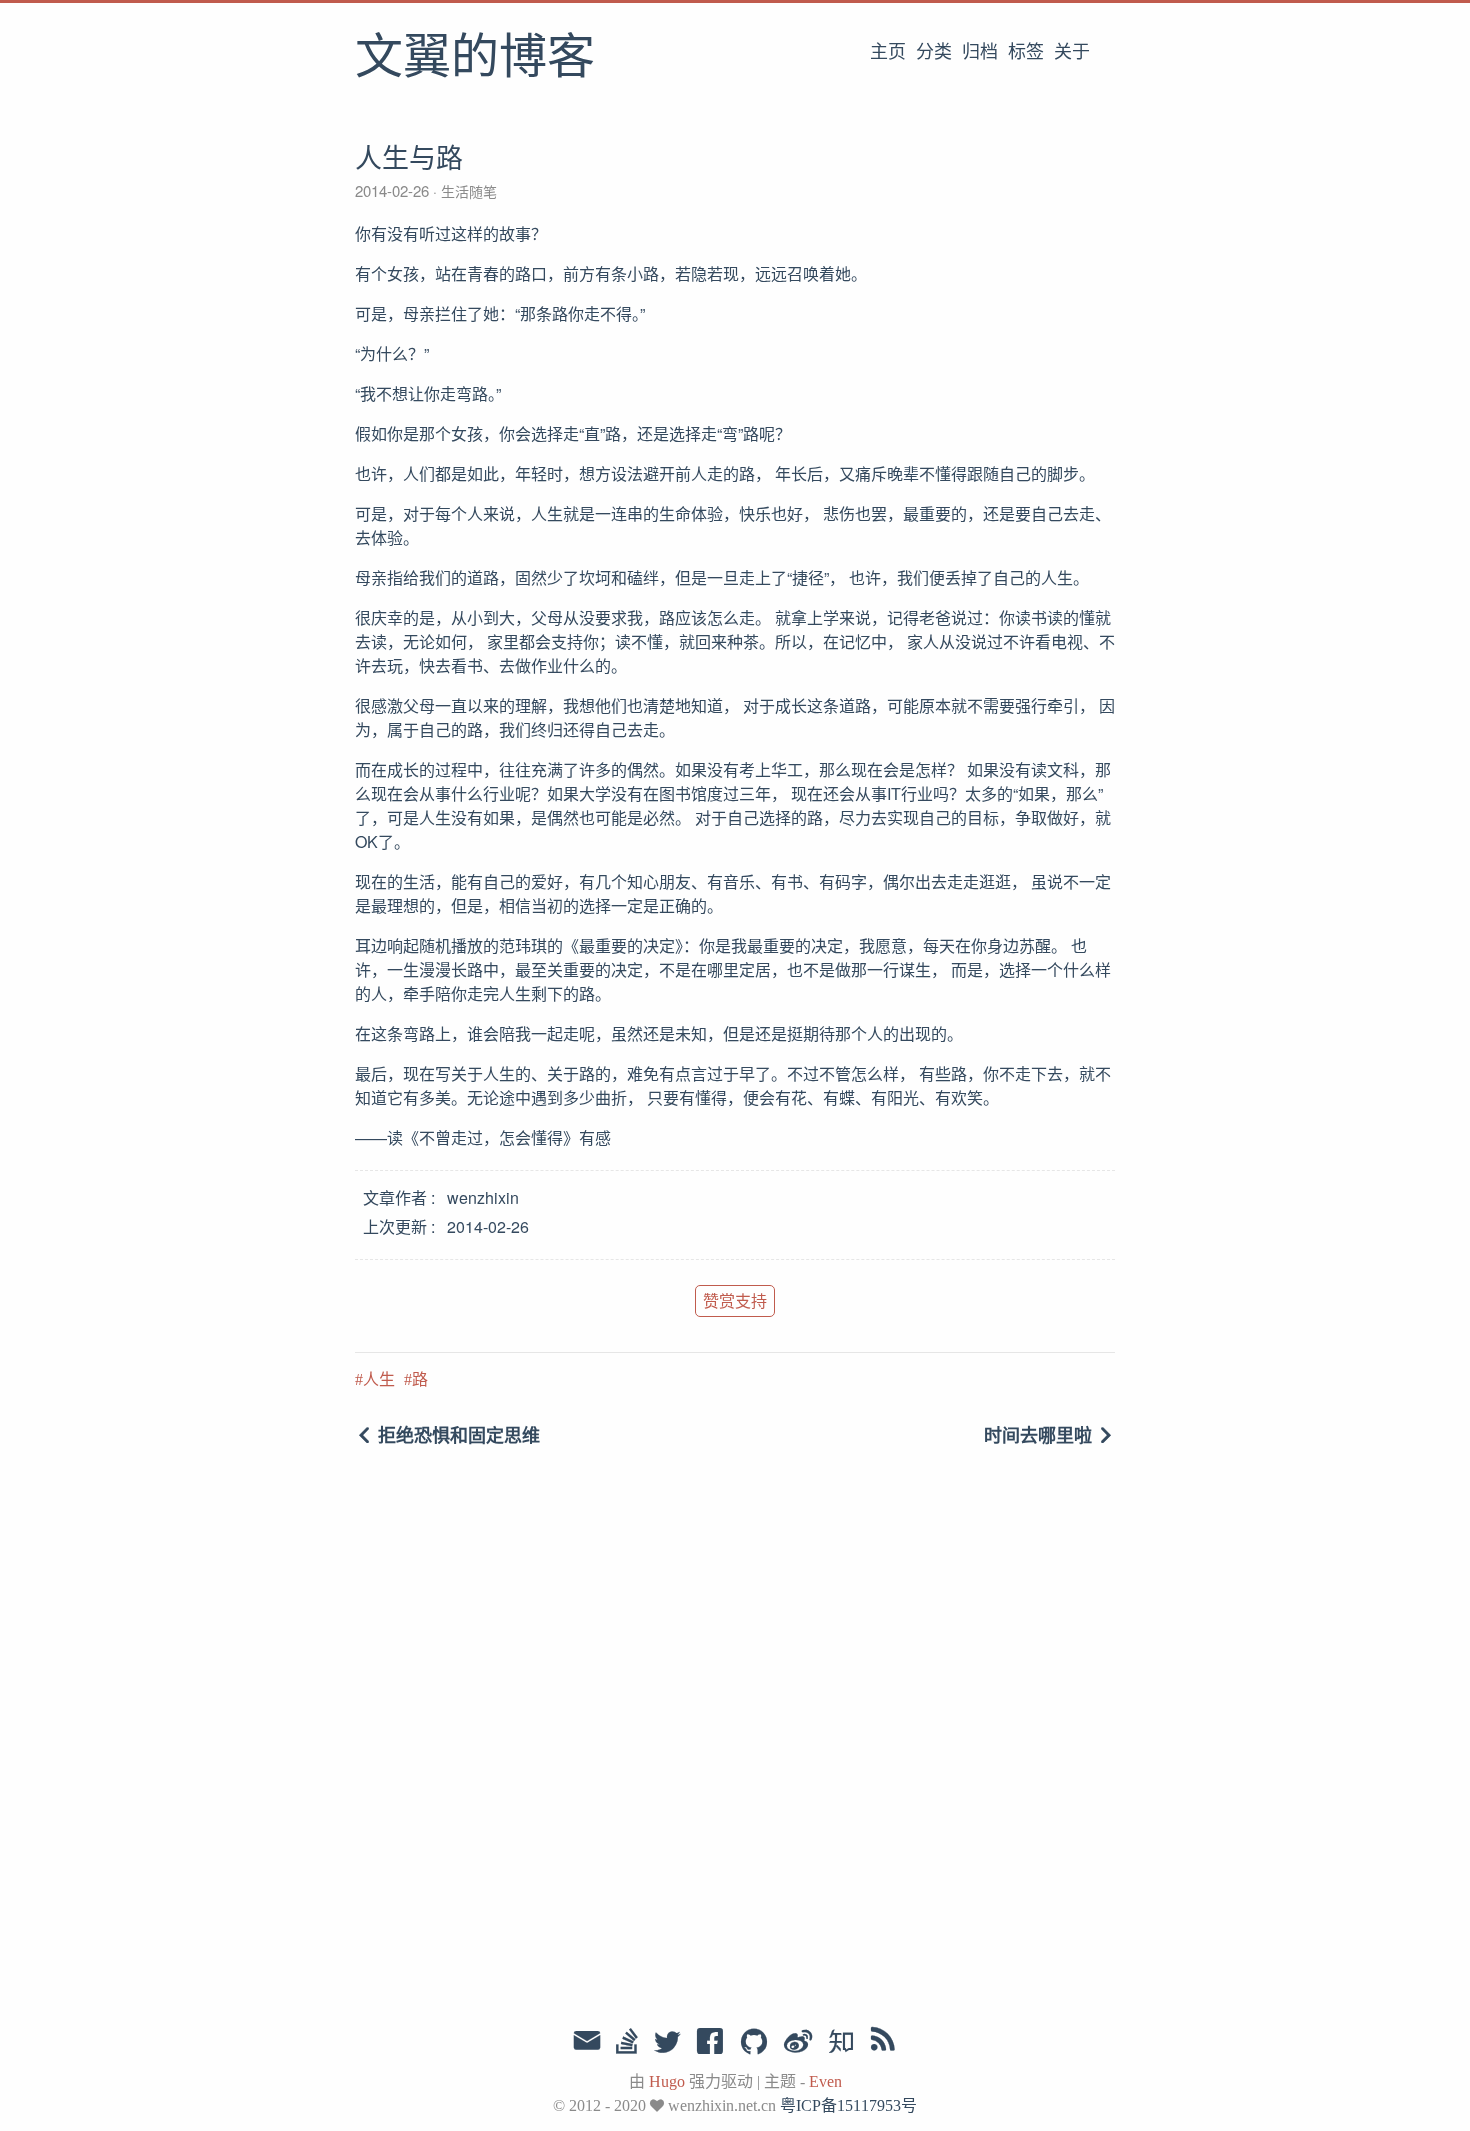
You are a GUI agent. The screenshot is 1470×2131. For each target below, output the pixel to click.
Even (825, 2081)
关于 (1072, 52)
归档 (980, 52)
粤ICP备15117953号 (848, 2105)
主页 (888, 52)
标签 (1026, 52)
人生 (379, 1379)
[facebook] (710, 2043)
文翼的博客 (475, 59)
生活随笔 (467, 191)
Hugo (667, 2081)
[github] (754, 2043)
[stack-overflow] (627, 2043)
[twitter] (667, 2043)
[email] (587, 2041)
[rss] (883, 2043)
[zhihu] (840, 2043)
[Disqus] (735, 1740)
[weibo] (798, 2043)
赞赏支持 (735, 1300)
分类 (934, 52)
